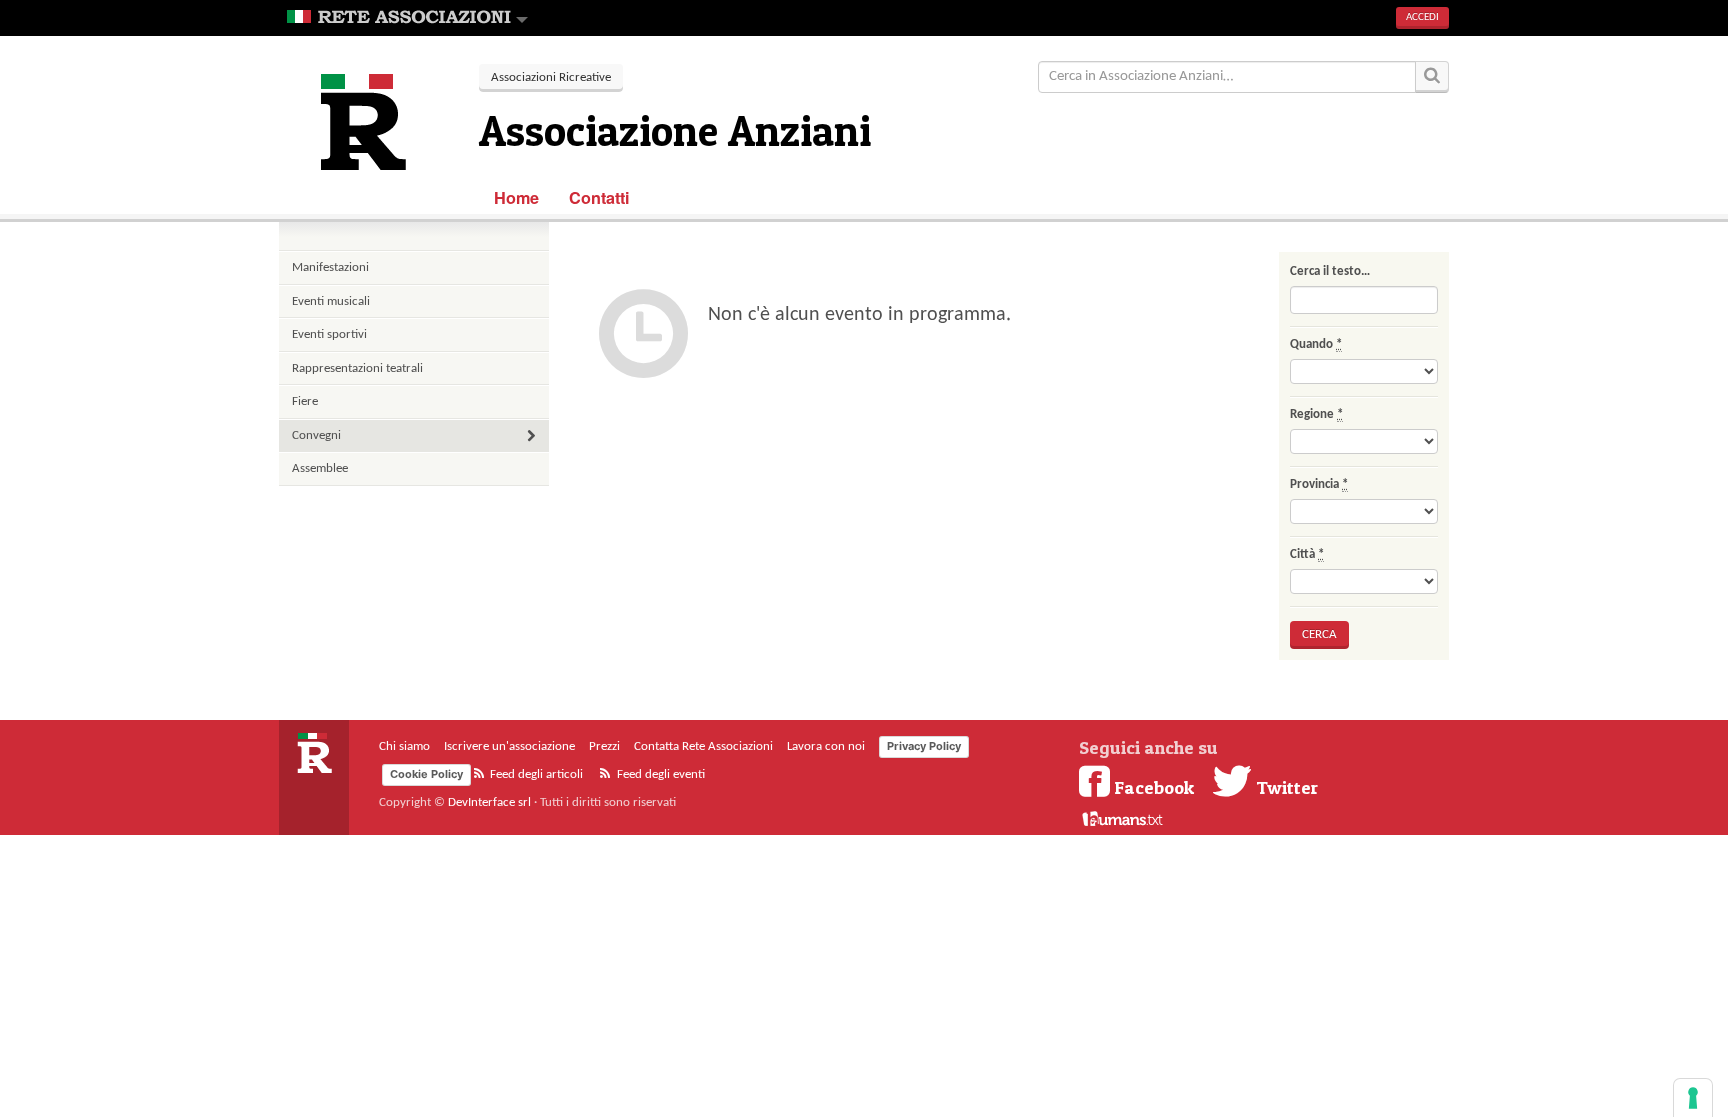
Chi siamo (404, 746)
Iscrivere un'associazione (509, 746)
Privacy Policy (924, 746)
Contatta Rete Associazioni (703, 746)
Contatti (599, 197)
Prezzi (604, 746)
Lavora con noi (826, 746)
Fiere (305, 401)
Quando (1316, 344)
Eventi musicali (331, 301)
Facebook (1154, 787)
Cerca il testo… (1330, 271)
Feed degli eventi (659, 774)
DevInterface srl (489, 802)
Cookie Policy (426, 774)
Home (516, 197)
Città (1307, 554)
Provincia (1319, 484)
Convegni (316, 435)
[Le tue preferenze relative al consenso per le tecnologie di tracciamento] (1693, 1098)
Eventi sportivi (329, 334)
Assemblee (320, 468)
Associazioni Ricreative (551, 77)
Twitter (1285, 787)
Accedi (1422, 17)
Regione (1316, 414)
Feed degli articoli (535, 774)
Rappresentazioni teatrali (357, 368)
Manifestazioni (330, 267)
